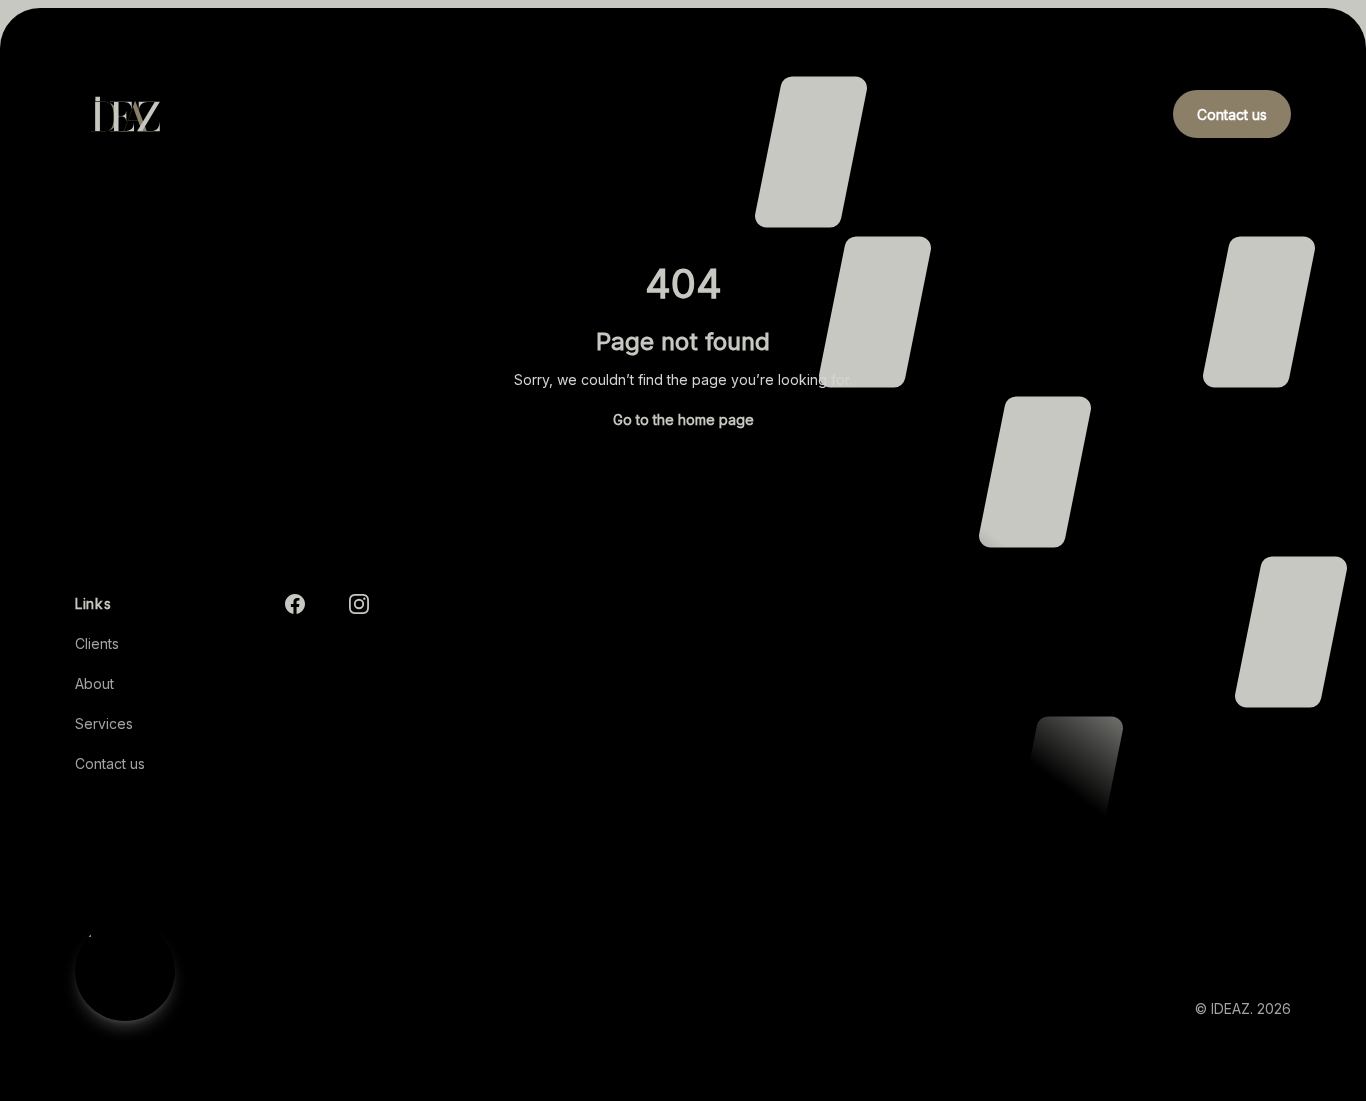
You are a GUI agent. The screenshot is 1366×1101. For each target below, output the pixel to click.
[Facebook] (295, 604)
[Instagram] (359, 604)
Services (104, 723)
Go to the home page (683, 419)
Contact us (110, 763)
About (94, 683)
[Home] (125, 114)
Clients (97, 643)
